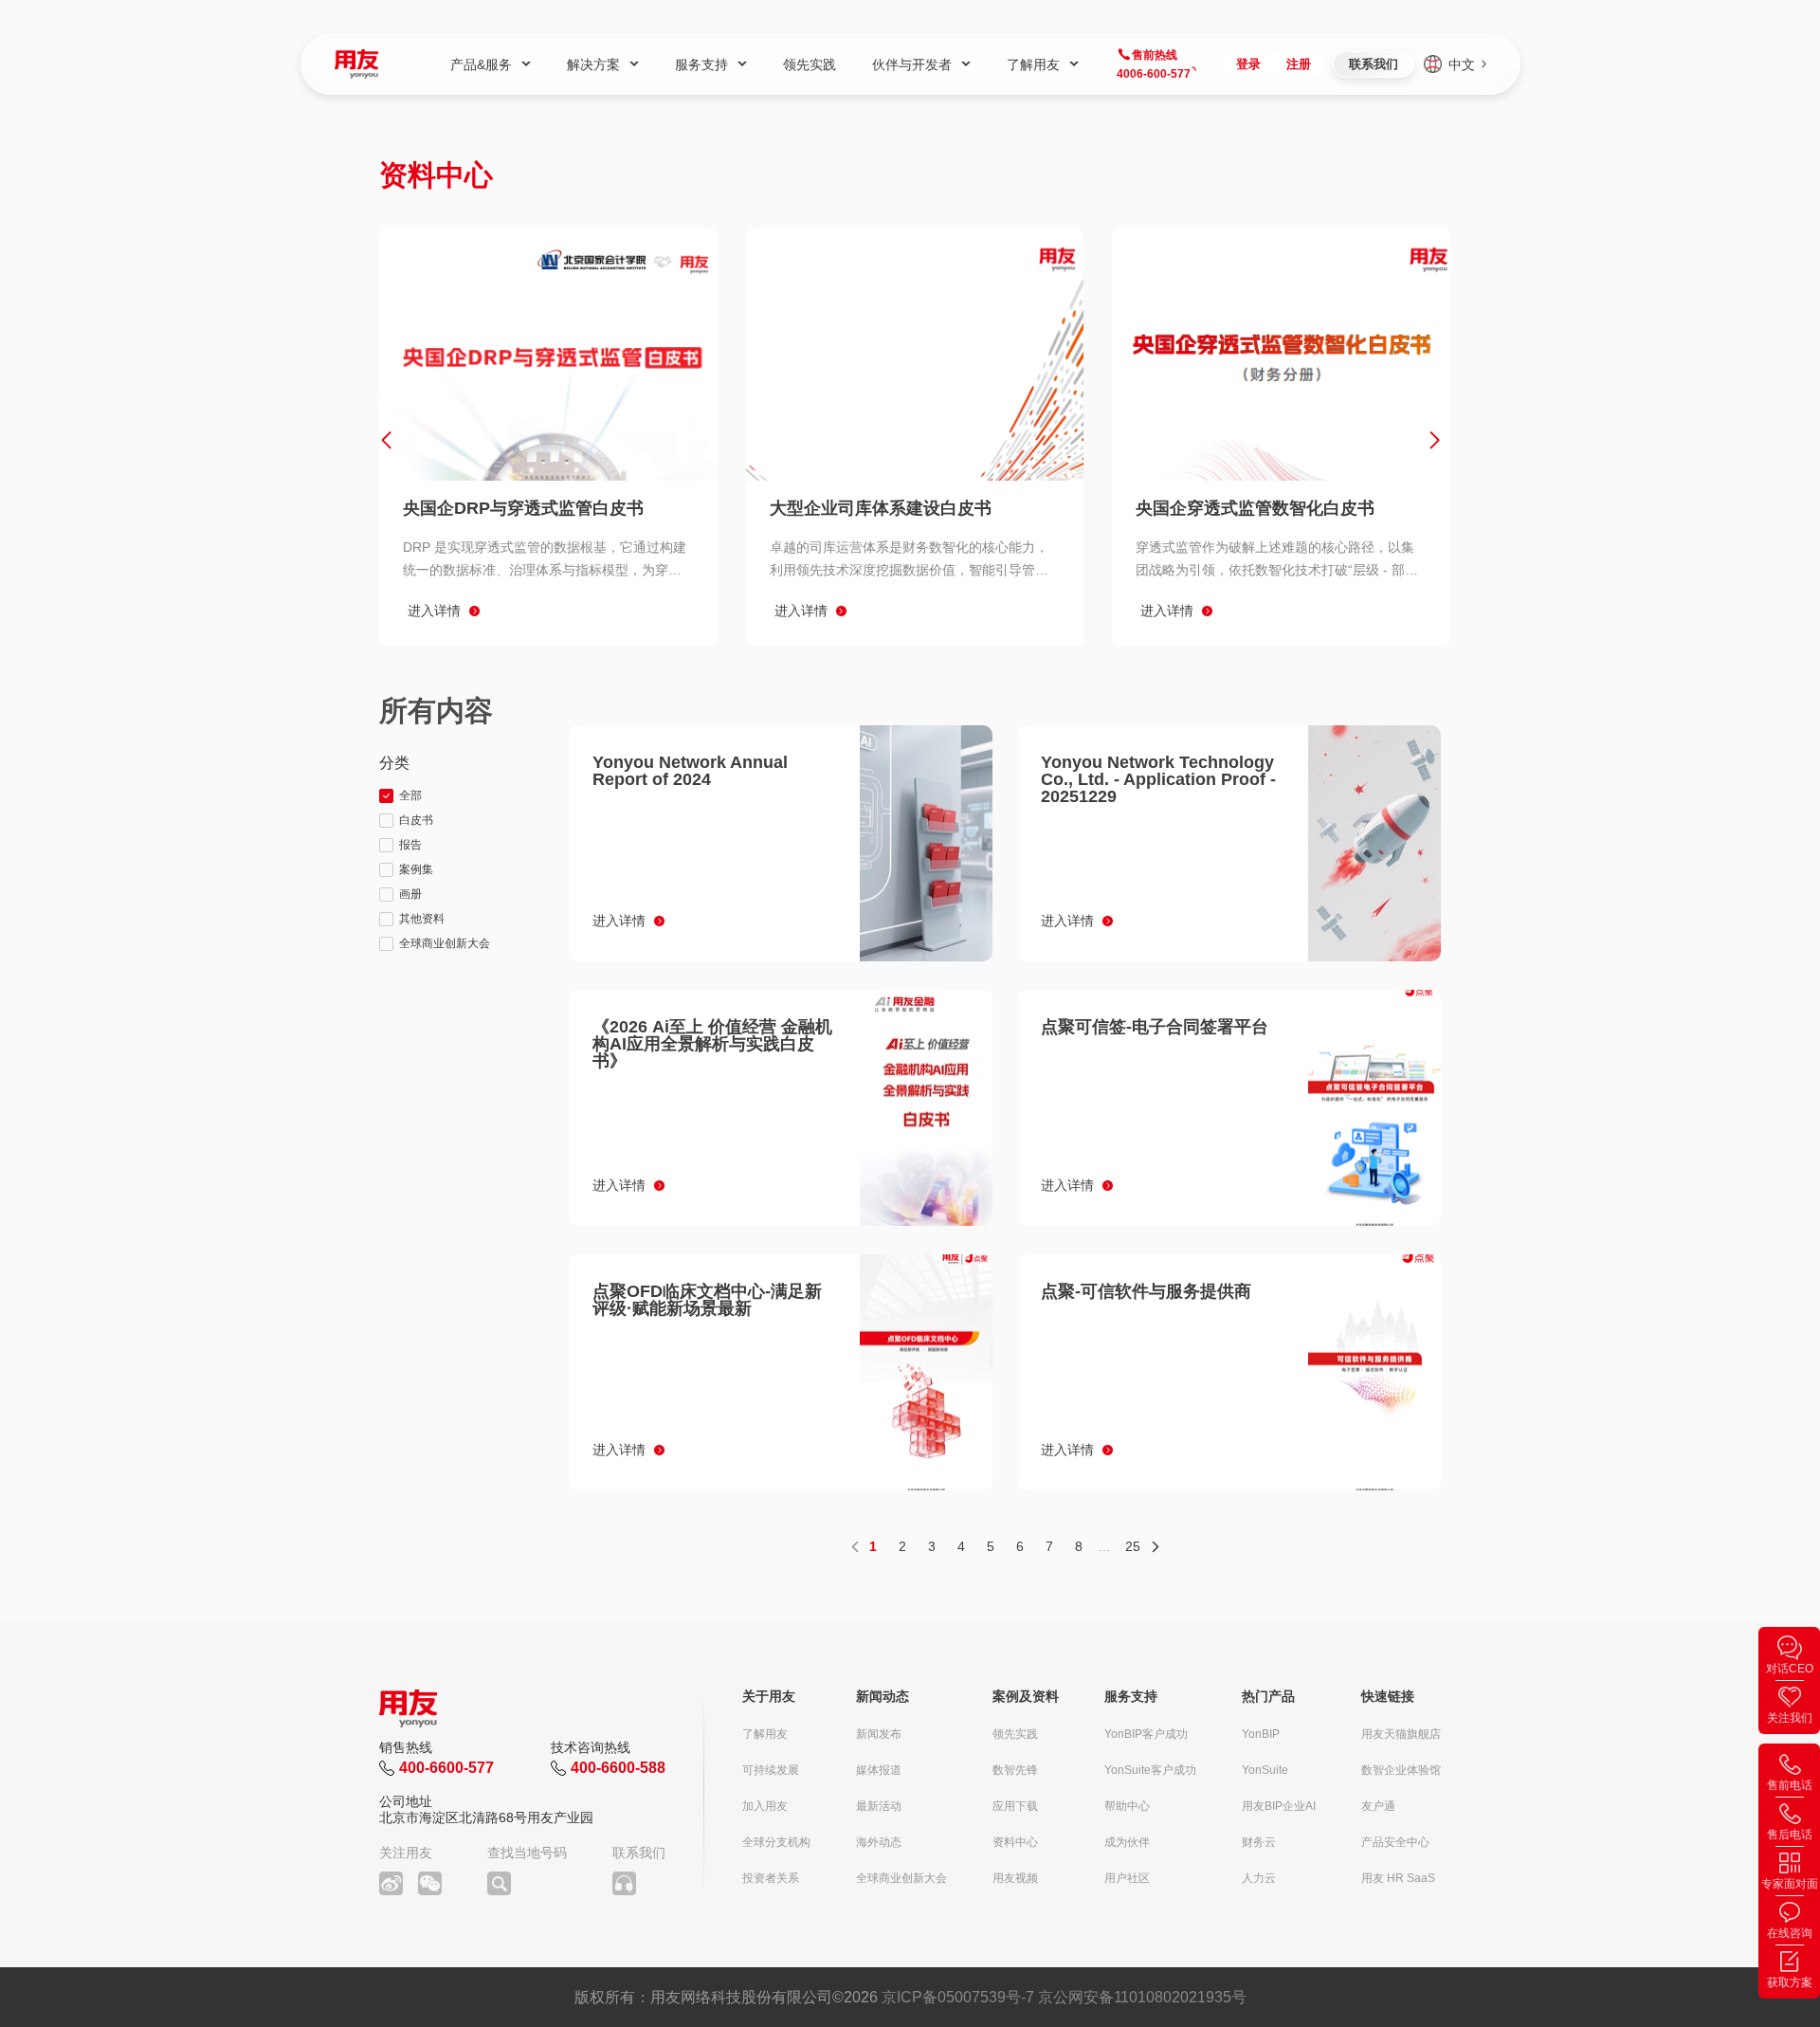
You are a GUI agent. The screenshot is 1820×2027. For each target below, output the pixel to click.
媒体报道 (879, 1770)
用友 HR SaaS (1398, 1878)
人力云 (1259, 1878)
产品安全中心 (1395, 1842)
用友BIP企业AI (1279, 1806)
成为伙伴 (1127, 1842)
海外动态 (879, 1842)
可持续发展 (771, 1770)
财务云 (1259, 1842)
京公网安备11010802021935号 (1142, 1997)
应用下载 (1015, 1806)
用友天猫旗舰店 (1401, 1734)
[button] (386, 440)
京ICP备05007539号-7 (958, 1997)
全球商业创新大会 (901, 1878)
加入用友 (765, 1806)
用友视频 (1015, 1878)
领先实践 (1015, 1734)
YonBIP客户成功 (1146, 1734)
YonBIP (1261, 1734)
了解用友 (765, 1734)
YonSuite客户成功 (1150, 1770)
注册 (1299, 64)
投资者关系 (771, 1878)
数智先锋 (1015, 1770)
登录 (1248, 64)
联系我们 (1374, 64)
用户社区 (1127, 1878)
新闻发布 (879, 1734)
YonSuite (1265, 1770)
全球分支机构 (776, 1842)
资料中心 (1015, 1842)
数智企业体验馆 (1401, 1770)
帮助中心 (1127, 1806)
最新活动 (879, 1806)
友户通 (1378, 1806)
